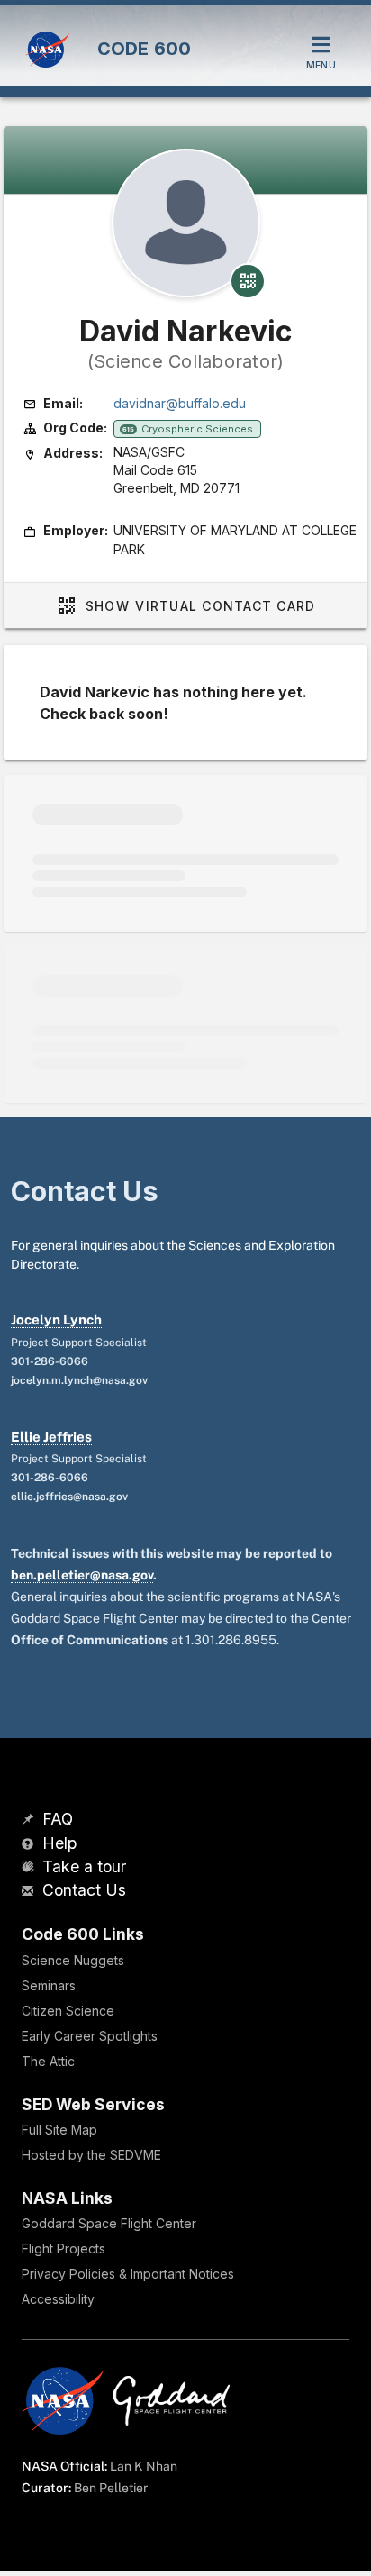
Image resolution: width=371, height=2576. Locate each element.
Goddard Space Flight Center (109, 2223)
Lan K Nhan (144, 2466)
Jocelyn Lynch (56, 1320)
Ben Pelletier (111, 2488)
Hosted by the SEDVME (91, 2155)
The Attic (48, 2061)
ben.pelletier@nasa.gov (82, 1575)
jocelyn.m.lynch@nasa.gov (79, 1380)
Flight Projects (63, 2248)
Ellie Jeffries (51, 1437)
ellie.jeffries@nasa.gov (69, 1497)
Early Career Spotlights (90, 2036)
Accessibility (58, 2299)
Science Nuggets (73, 1960)
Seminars (49, 1985)
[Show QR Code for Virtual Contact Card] (248, 281)
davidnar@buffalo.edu (180, 403)
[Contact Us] (30, 1892)
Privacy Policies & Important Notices (128, 2274)
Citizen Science (68, 2011)
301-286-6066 (50, 1361)
